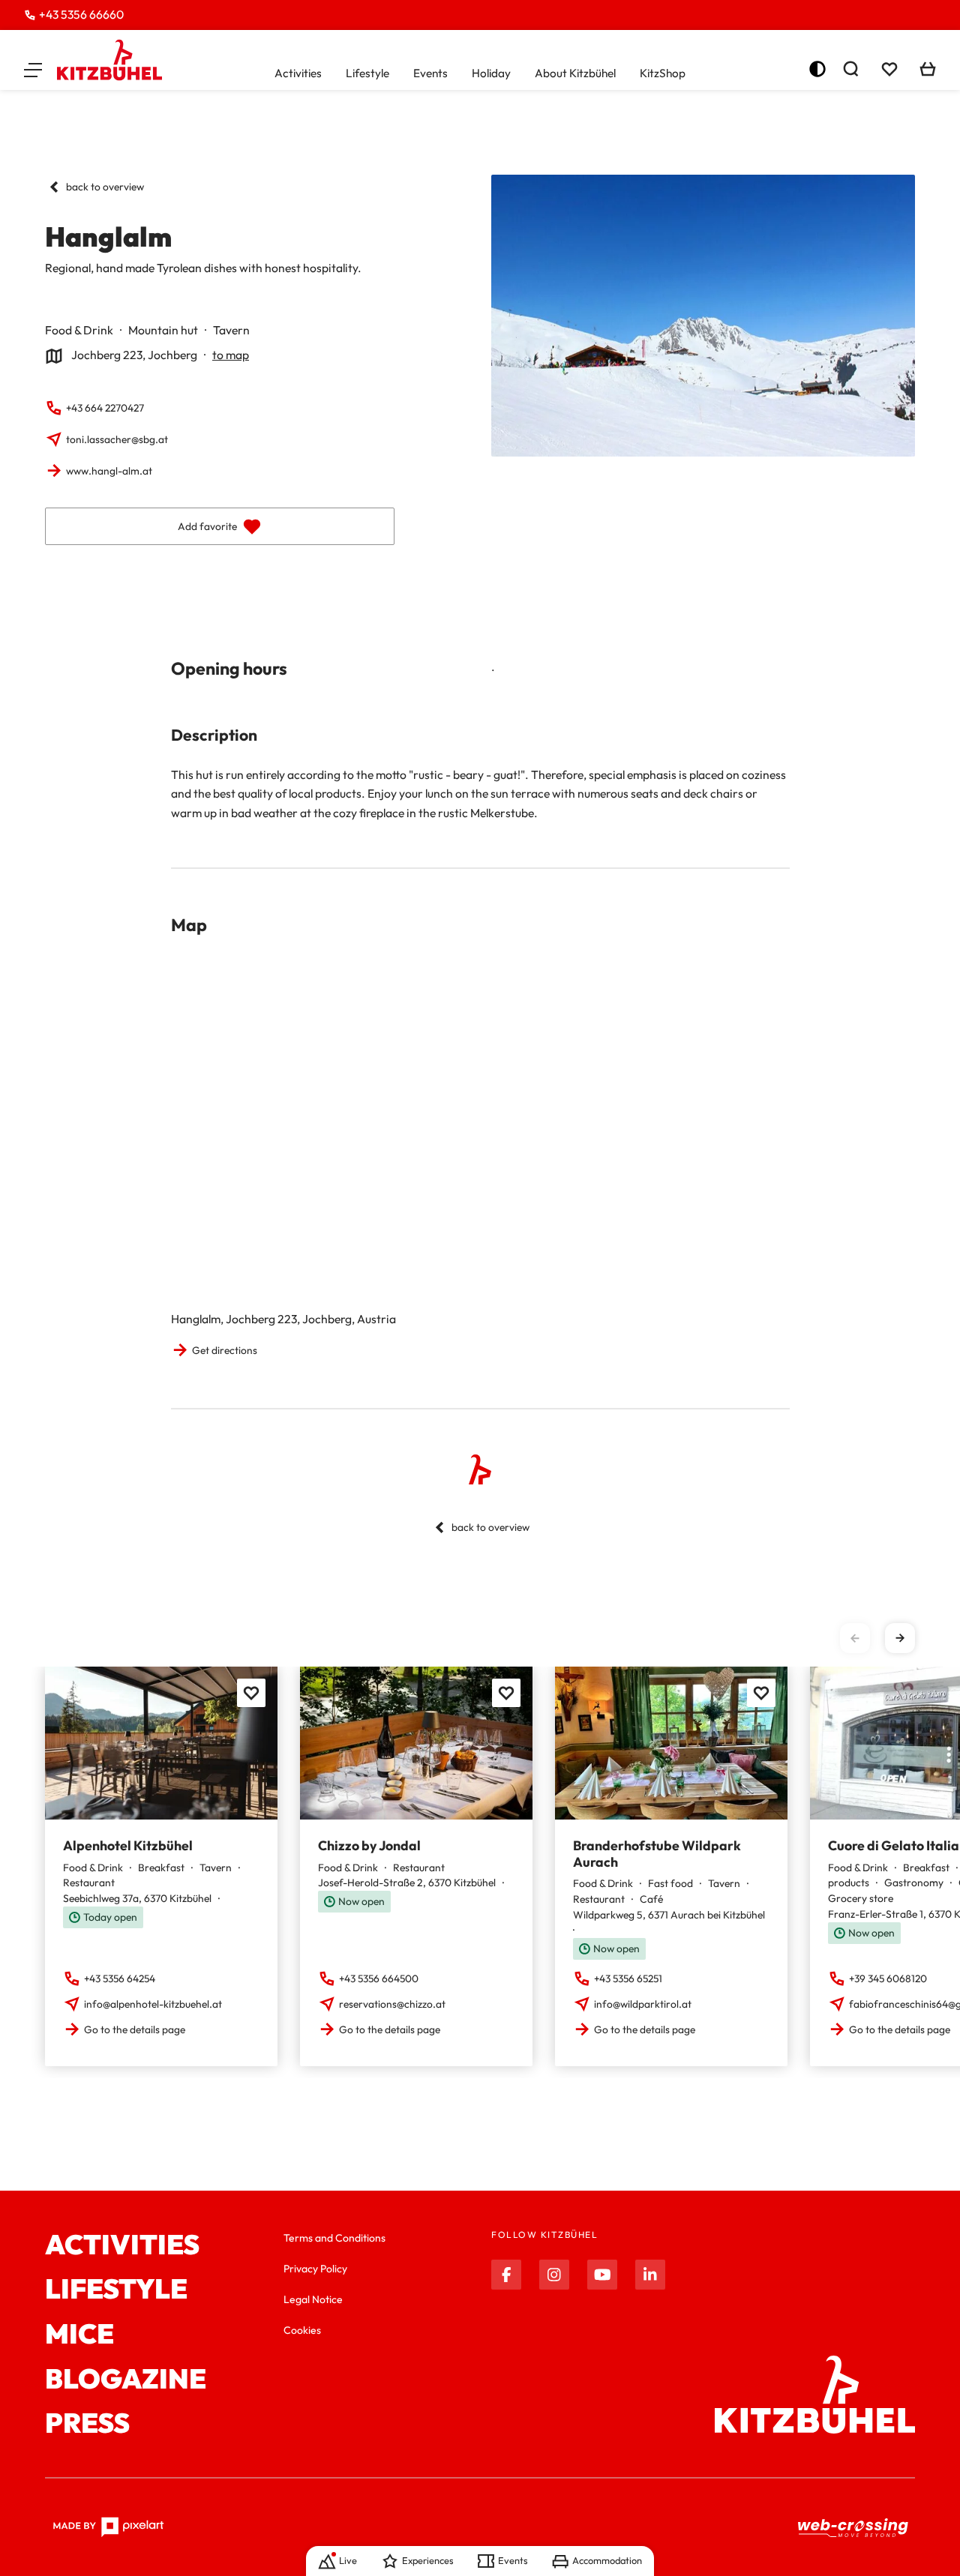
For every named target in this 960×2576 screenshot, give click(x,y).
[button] (33, 69)
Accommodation (607, 2560)
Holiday (491, 73)
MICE (79, 2334)
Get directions (225, 1350)
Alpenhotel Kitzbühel (128, 1845)
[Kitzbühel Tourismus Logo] (109, 60)
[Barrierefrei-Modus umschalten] (817, 69)
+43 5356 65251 (628, 1978)
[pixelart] (108, 2527)
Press (87, 2423)
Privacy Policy (315, 2269)
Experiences (427, 2560)
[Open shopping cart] (928, 69)
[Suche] (850, 69)
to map (231, 355)
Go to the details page (135, 2029)
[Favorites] (251, 1693)
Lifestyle (367, 73)
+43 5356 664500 (379, 1978)
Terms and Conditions (334, 2238)
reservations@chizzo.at (392, 2004)
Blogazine (126, 2379)
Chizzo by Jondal (369, 1845)
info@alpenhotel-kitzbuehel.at (153, 2004)
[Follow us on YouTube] (602, 2275)
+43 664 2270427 (105, 408)
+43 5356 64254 (120, 1978)
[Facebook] (506, 2275)
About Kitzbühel (575, 73)
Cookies (302, 2330)
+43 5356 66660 (81, 14)
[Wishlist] (889, 69)
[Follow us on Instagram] (554, 2275)
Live (348, 2560)
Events (430, 73)
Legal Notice (313, 2299)
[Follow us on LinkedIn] (650, 2275)
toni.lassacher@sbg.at (117, 439)
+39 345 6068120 (888, 1978)
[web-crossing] (853, 2528)
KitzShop (663, 73)
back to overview (105, 187)
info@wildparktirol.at (643, 2004)
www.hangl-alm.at (109, 471)
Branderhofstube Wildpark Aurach (657, 1853)
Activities (298, 73)
